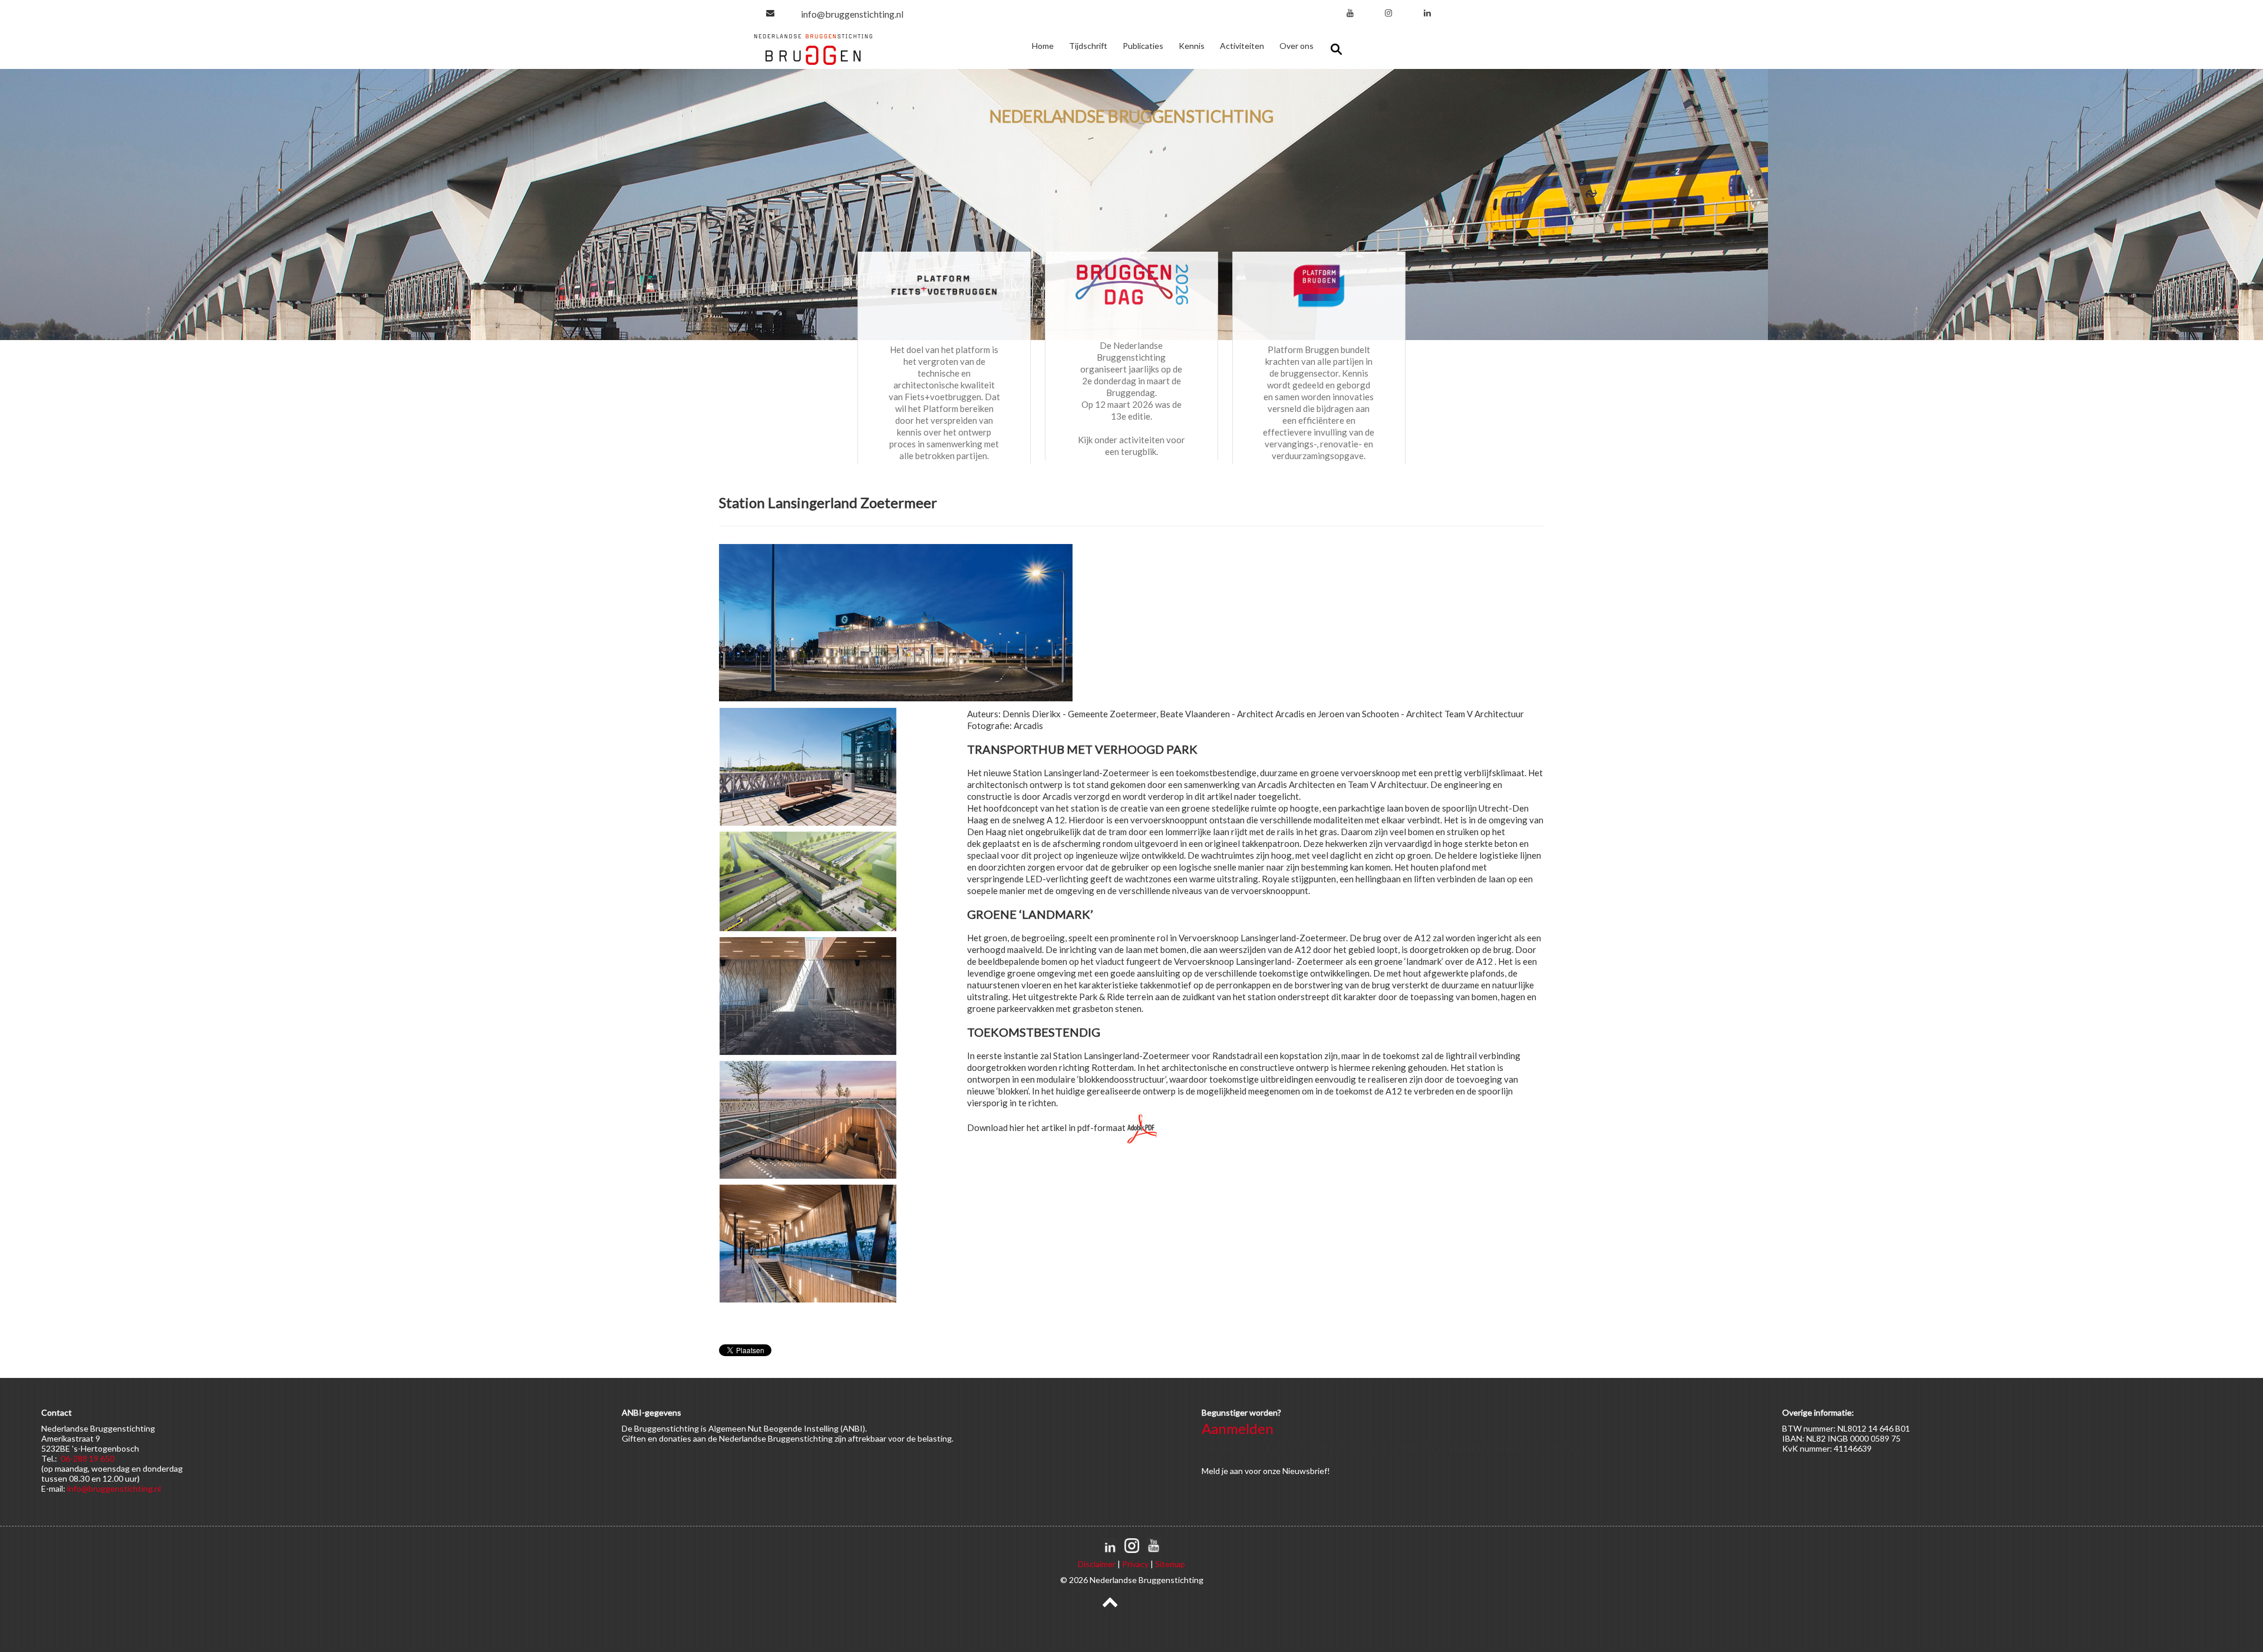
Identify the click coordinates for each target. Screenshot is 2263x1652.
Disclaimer (1097, 1564)
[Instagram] (1388, 13)
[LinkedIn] (1427, 13)
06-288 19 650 (88, 1458)
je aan (1232, 1471)
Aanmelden (1238, 1428)
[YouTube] (1350, 13)
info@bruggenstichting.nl (852, 14)
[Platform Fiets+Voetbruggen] (944, 285)
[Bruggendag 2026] (1131, 283)
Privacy (1135, 1564)
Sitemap (1170, 1564)
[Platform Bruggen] (1319, 285)
